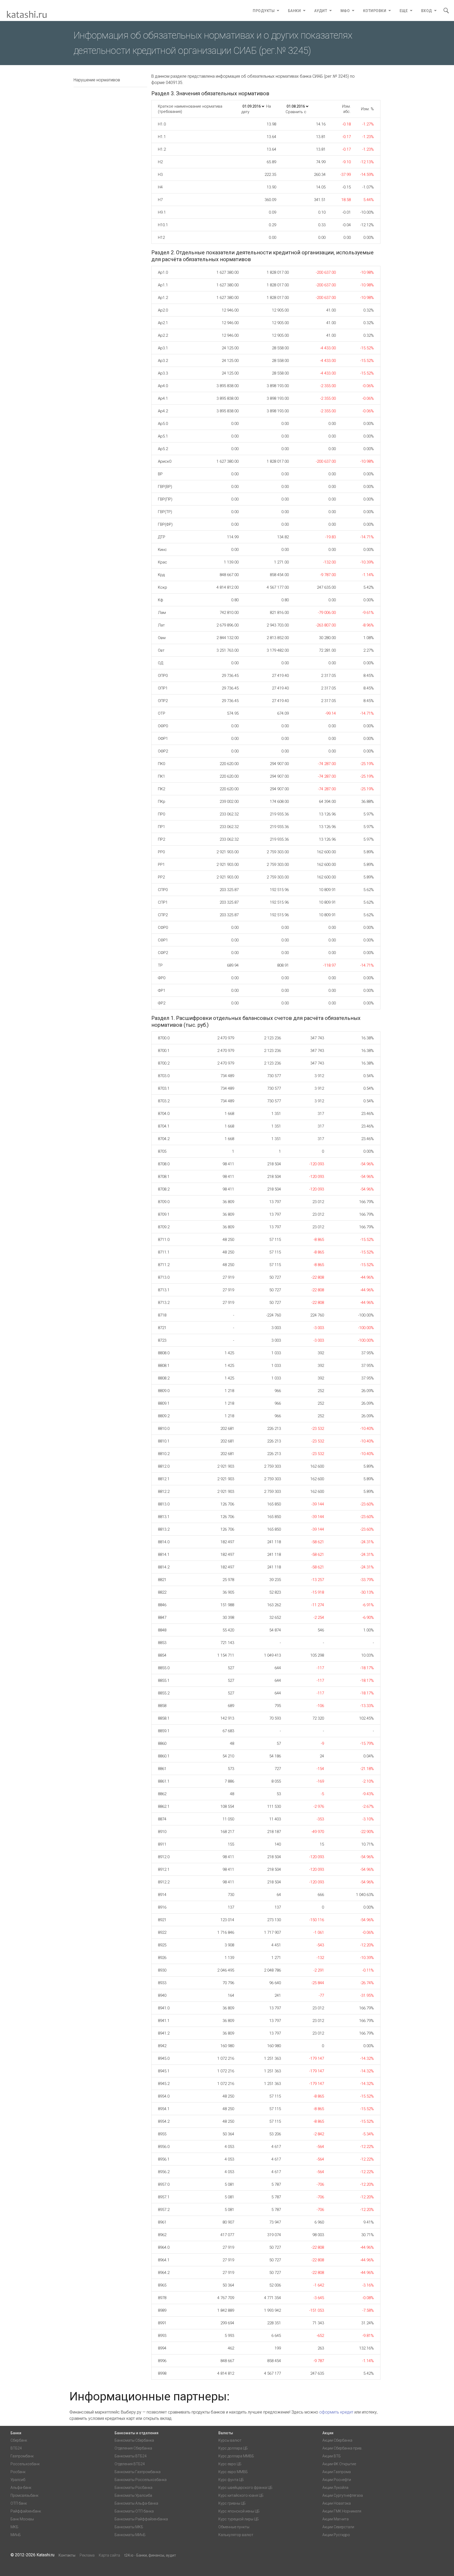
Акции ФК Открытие (339, 2464)
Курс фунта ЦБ (231, 2480)
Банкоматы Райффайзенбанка (141, 2519)
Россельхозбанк (25, 2464)
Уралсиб (18, 2480)
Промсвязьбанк (24, 2495)
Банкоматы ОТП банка (134, 2511)
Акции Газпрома (337, 2472)
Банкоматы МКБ (129, 2527)
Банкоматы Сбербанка (134, 2440)
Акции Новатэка (337, 2503)
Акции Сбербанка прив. (342, 2448)
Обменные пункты (234, 2527)
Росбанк (18, 2472)
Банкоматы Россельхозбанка (141, 2480)
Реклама (87, 2555)
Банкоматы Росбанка (133, 2488)
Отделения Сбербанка (133, 2448)
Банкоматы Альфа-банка (136, 2503)
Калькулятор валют (236, 2535)
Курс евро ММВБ (233, 2472)
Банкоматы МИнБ (130, 2535)
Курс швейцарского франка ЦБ (245, 2488)
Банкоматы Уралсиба (133, 2495)
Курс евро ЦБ (230, 2464)
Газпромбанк (22, 2456)
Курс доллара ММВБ (236, 2456)
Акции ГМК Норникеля (342, 2511)
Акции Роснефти (337, 2480)
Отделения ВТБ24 (130, 2464)
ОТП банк (19, 2503)
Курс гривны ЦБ (232, 2503)
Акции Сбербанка (337, 2440)
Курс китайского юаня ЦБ (241, 2495)
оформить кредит (336, 2412)
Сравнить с (296, 112)
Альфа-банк (21, 2488)
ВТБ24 (16, 2448)
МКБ (14, 2527)
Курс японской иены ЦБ (239, 2511)
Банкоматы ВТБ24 (131, 2456)
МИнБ (16, 2535)
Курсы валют (230, 2440)
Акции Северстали (338, 2527)
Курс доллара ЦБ (233, 2448)
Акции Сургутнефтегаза (343, 2495)
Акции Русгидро (336, 2535)
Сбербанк (19, 2440)
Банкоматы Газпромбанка (138, 2472)
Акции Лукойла (335, 2488)
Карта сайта (109, 2555)
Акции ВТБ (332, 2456)
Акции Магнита (336, 2519)
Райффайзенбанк (26, 2511)
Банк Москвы (22, 2519)
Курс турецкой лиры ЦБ (239, 2519)
